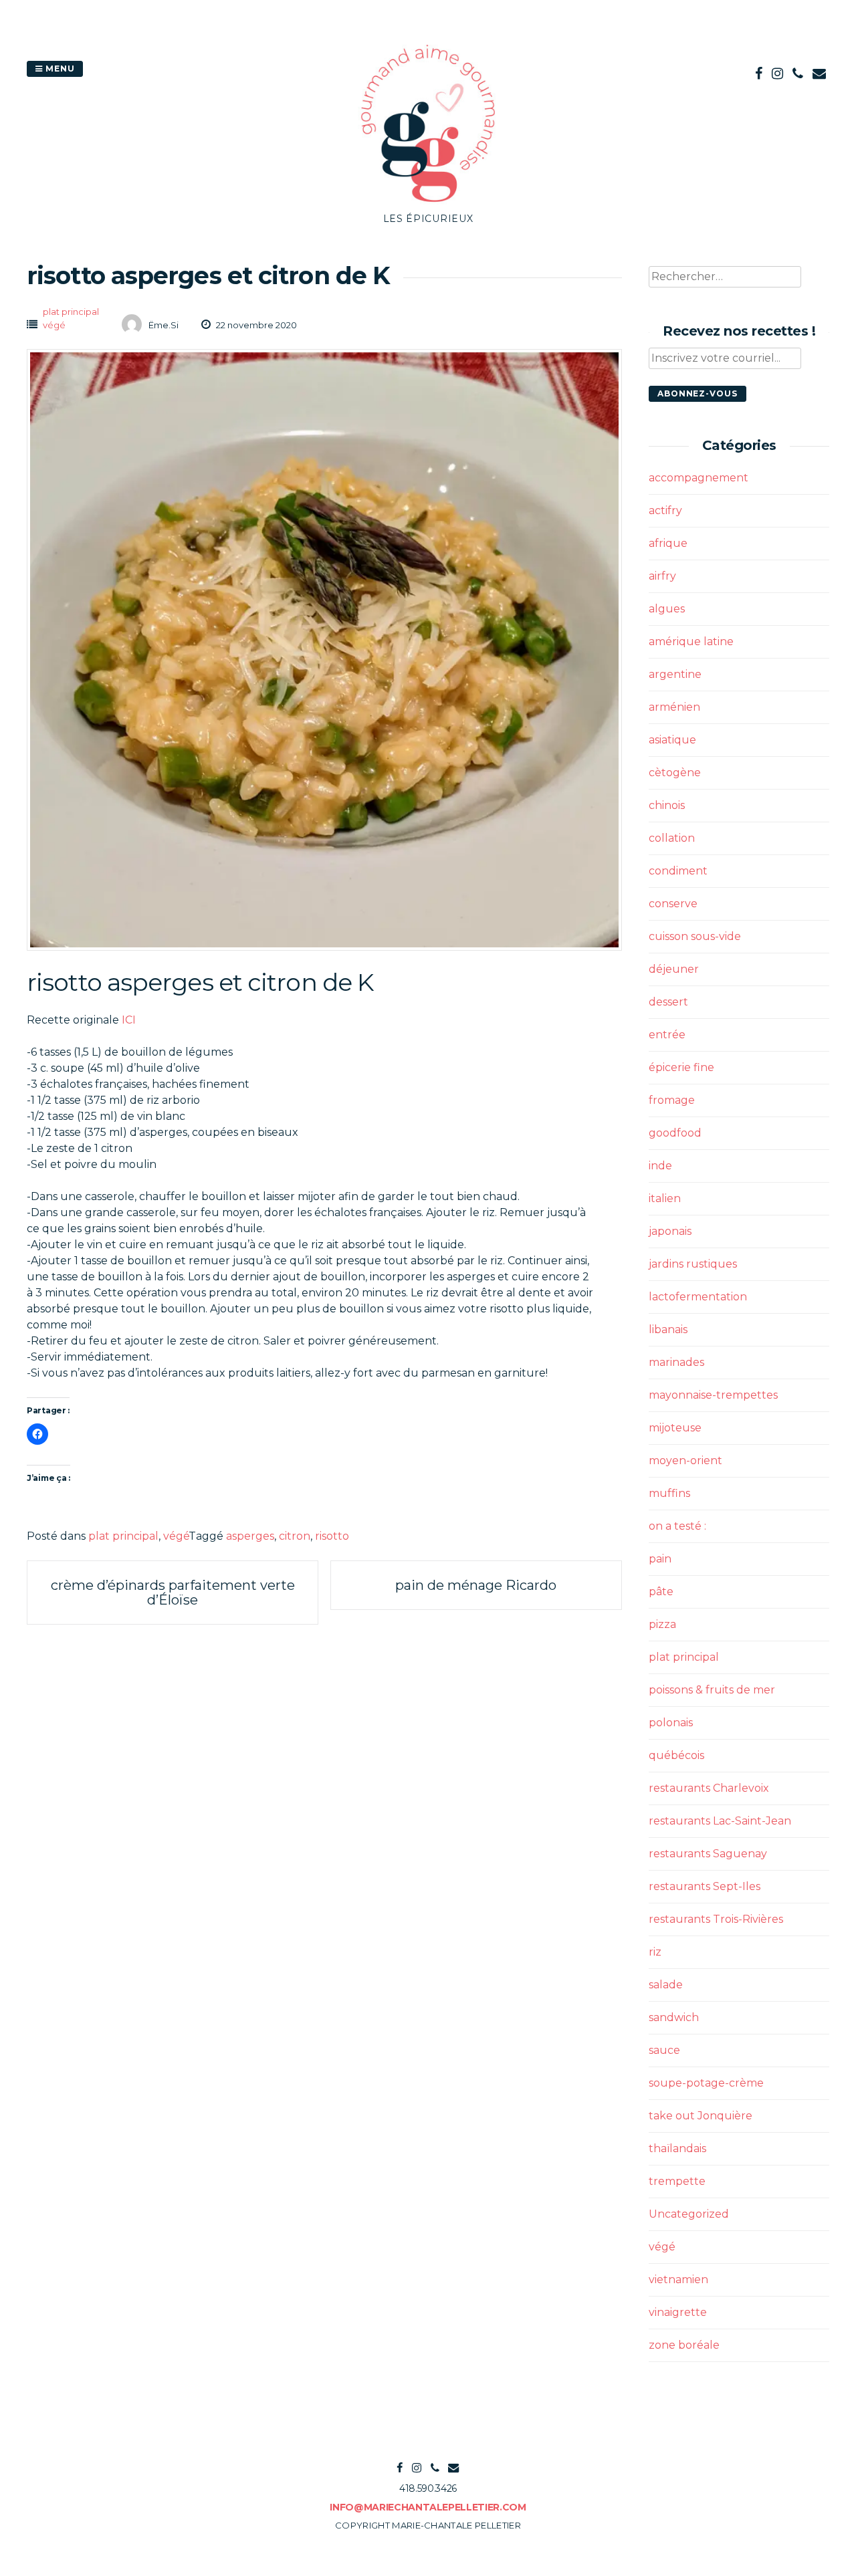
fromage (672, 1100)
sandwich (674, 2017)
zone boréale (684, 2345)
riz (655, 1952)
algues (667, 609)
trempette (677, 2181)
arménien (674, 707)
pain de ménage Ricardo (476, 1585)
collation (672, 838)
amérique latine (691, 641)
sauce (664, 2050)
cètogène (675, 773)
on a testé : (677, 1526)
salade (666, 1985)
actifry (665, 510)
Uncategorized (689, 2214)
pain (660, 1559)
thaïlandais (677, 2148)
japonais (670, 1231)
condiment (678, 871)
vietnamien (678, 2279)
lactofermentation (698, 1297)
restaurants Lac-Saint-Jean (720, 1821)
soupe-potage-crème (706, 2083)
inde (660, 1166)
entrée (667, 1035)
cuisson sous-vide (695, 936)
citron (295, 1536)
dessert (668, 1002)
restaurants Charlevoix (709, 1788)
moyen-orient (685, 1460)
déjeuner (674, 969)
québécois (676, 1755)
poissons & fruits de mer (712, 1690)
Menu (59, 69)
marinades (676, 1362)
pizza (662, 1624)
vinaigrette (678, 2312)
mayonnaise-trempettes (713, 1395)
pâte (661, 1592)
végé (54, 325)
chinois (667, 805)
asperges (250, 1536)
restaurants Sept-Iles (705, 1886)
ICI (129, 1020)
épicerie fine (681, 1067)
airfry (662, 576)
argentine (675, 674)
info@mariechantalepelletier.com (428, 2507)
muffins (669, 1493)
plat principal (71, 312)
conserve (673, 904)
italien (665, 1198)
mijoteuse (675, 1428)
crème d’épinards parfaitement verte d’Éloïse (173, 1593)
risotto (332, 1536)
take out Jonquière (701, 2116)
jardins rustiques (693, 1264)
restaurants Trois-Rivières (716, 1919)
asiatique (672, 740)
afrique (668, 543)
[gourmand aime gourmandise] (428, 204)
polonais (671, 1723)
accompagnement (699, 478)
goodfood (675, 1133)
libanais (668, 1329)
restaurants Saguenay (708, 1854)
